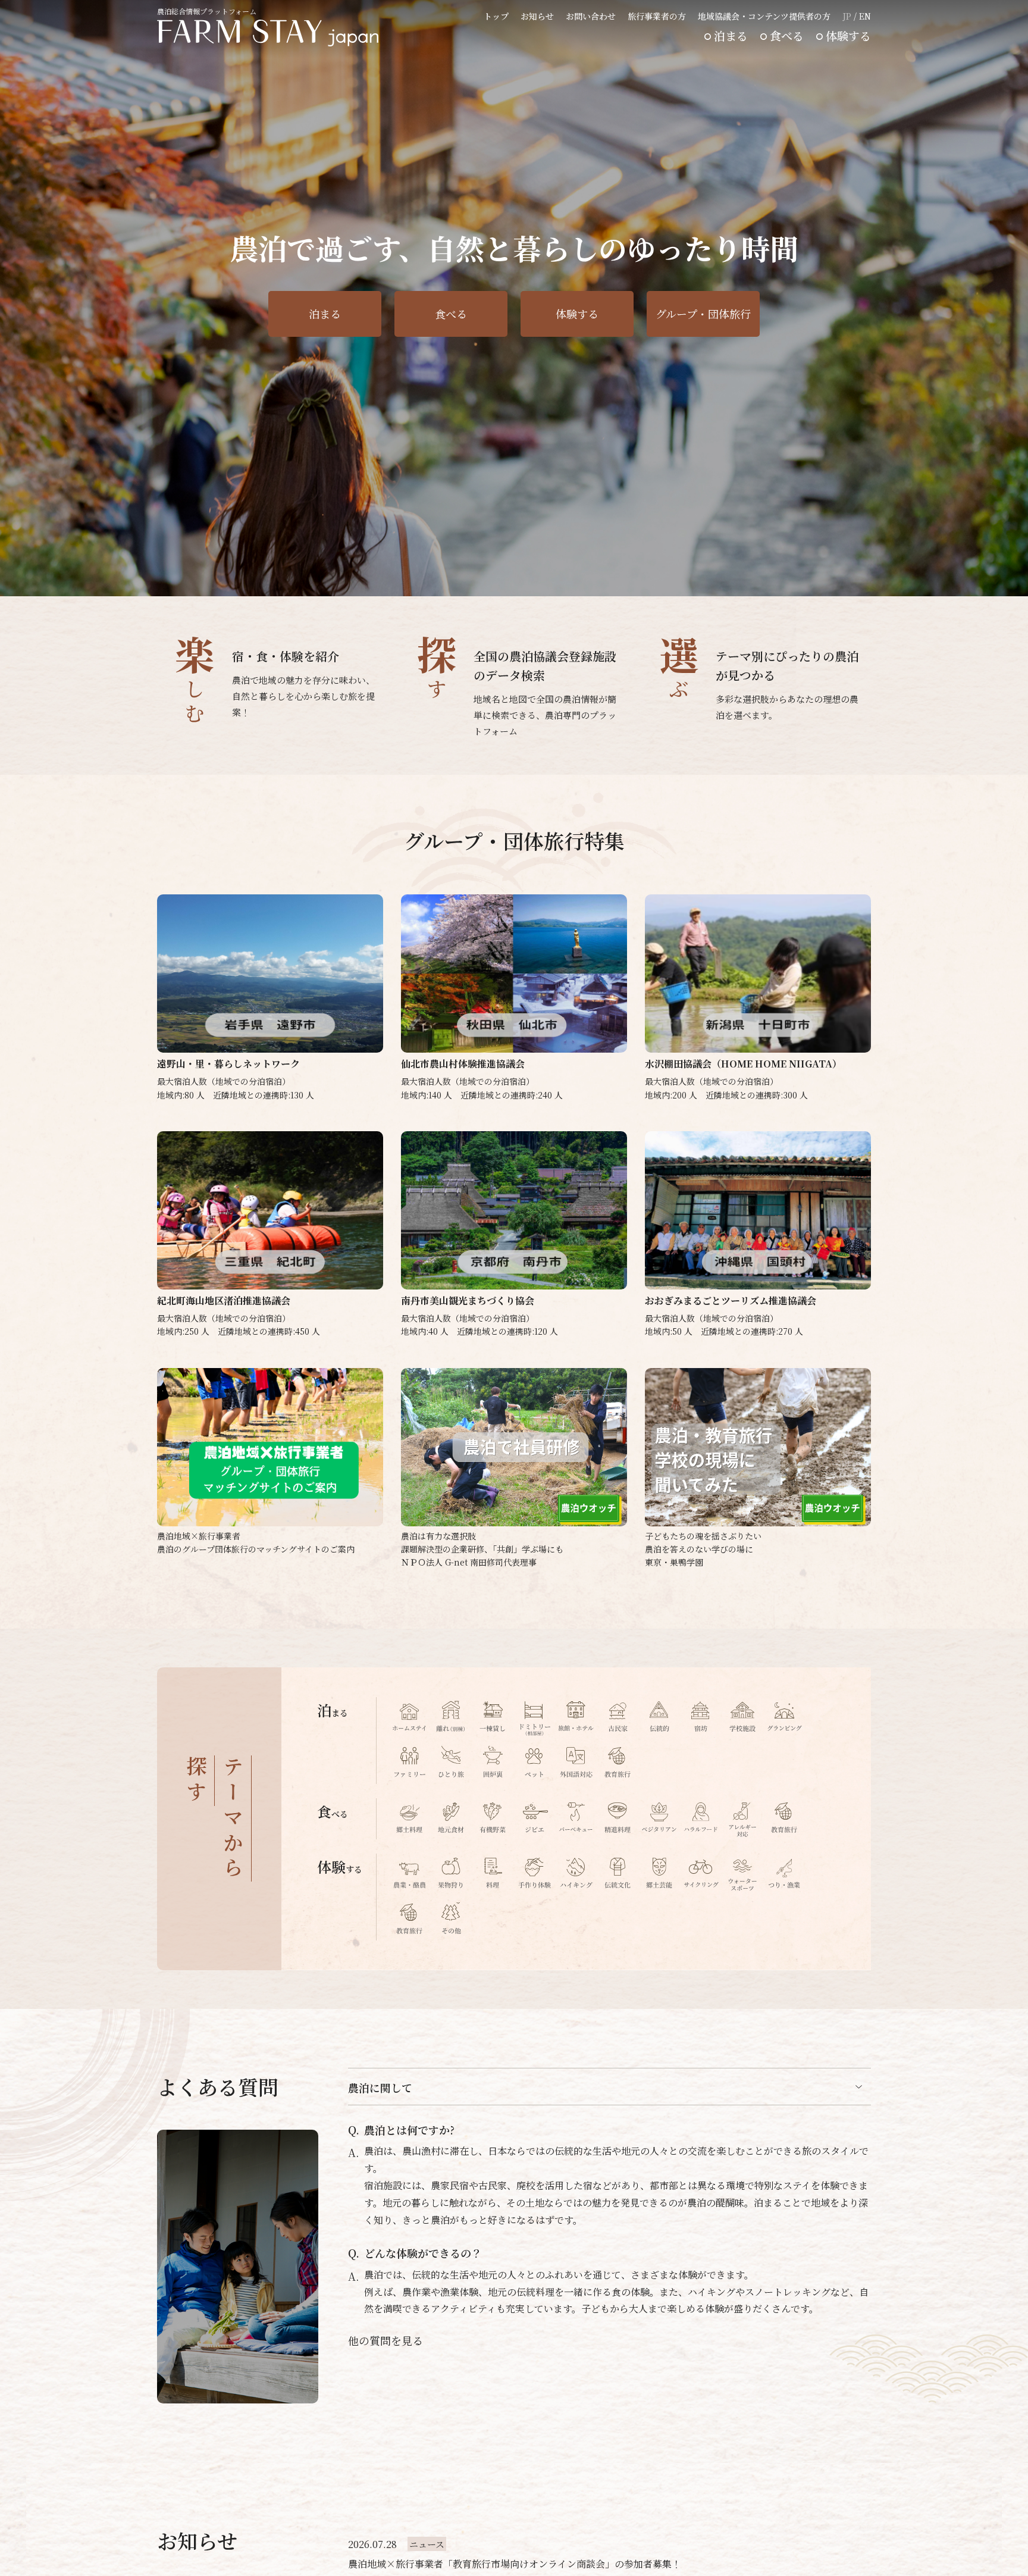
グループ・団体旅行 (703, 314)
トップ (496, 16)
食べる (787, 35)
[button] (841, 577)
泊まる (731, 35)
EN (865, 16)
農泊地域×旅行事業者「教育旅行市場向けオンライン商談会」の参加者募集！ (515, 2564)
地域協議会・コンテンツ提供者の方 (764, 16)
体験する (848, 35)
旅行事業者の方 (657, 16)
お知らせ (537, 16)
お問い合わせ (591, 16)
